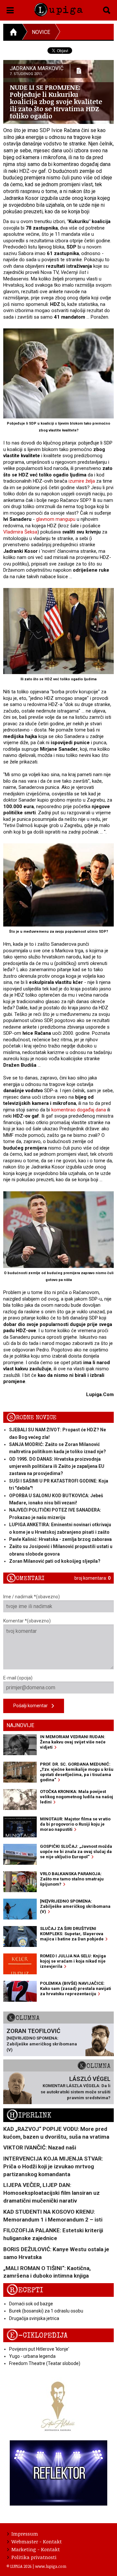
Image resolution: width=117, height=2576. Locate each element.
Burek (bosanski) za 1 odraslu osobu (46, 2311)
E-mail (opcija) (18, 1678)
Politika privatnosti (34, 2557)
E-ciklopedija (37, 2335)
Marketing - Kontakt (36, 2549)
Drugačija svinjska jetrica (34, 2318)
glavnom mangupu (56, 519)
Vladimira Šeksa (20, 532)
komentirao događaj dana (79, 1110)
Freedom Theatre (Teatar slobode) (45, 2363)
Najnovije (20, 1725)
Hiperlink (29, 2115)
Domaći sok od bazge (31, 2304)
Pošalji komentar (32, 1706)
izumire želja (82, 481)
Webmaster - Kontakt (37, 2541)
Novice (41, 32)
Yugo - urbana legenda (32, 2356)
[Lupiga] (58, 8)
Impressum (25, 2534)
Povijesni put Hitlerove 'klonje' (39, 2349)
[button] (10, 9)
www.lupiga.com (51, 2566)
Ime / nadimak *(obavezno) (32, 1597)
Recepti (25, 2290)
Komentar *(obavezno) (27, 1621)
